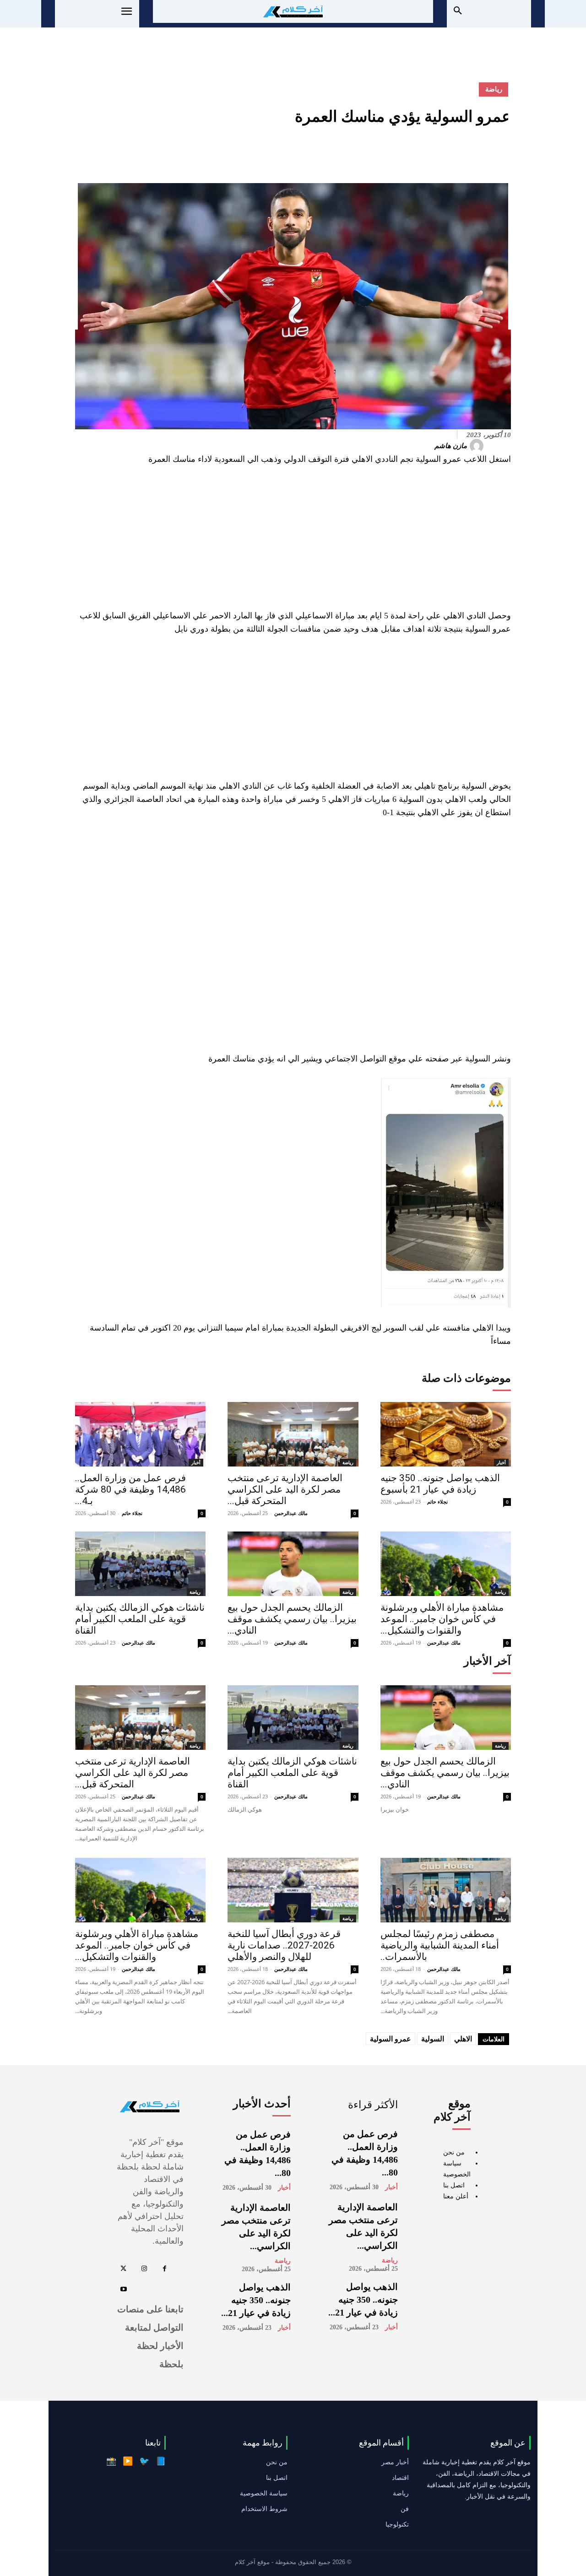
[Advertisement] (293, 541)
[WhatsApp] (439, 152)
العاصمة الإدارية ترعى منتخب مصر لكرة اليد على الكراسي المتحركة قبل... (285, 1489)
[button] (458, 11)
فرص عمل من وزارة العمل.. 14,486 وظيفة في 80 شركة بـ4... (130, 1489)
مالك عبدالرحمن (291, 1513)
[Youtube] (123, 2290)
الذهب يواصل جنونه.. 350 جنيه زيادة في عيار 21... (363, 2300)
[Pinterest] (460, 152)
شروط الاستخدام (264, 2509)
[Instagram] (144, 2269)
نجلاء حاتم (132, 1513)
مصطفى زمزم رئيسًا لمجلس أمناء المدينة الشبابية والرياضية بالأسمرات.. (440, 1945)
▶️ (128, 2461)
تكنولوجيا (397, 2524)
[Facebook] (502, 152)
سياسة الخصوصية (264, 2493)
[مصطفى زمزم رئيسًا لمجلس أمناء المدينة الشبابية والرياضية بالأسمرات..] (446, 1890)
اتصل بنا (454, 2185)
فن (405, 2509)
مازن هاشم (451, 446)
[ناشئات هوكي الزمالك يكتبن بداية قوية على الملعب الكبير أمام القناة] (140, 1564)
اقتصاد (400, 2478)
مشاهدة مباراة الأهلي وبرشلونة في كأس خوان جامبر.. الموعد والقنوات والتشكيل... (442, 1619)
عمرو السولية (391, 2039)
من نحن (454, 2152)
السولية (433, 2039)
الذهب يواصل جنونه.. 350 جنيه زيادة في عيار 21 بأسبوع (440, 1484)
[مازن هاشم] (478, 446)
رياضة (494, 89)
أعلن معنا (456, 2196)
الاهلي (463, 2039)
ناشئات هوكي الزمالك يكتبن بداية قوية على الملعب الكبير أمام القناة (140, 1619)
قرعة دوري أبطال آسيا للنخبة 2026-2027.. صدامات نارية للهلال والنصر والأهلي (284, 1945)
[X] (481, 152)
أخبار (196, 1462)
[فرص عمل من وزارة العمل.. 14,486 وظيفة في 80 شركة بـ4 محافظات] (140, 1434)
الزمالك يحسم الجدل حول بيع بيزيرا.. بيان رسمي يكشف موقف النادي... (292, 1619)
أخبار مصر (395, 2462)
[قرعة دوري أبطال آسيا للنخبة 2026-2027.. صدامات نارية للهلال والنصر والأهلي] (293, 1890)
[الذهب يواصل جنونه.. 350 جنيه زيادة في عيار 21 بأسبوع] (446, 1434)
